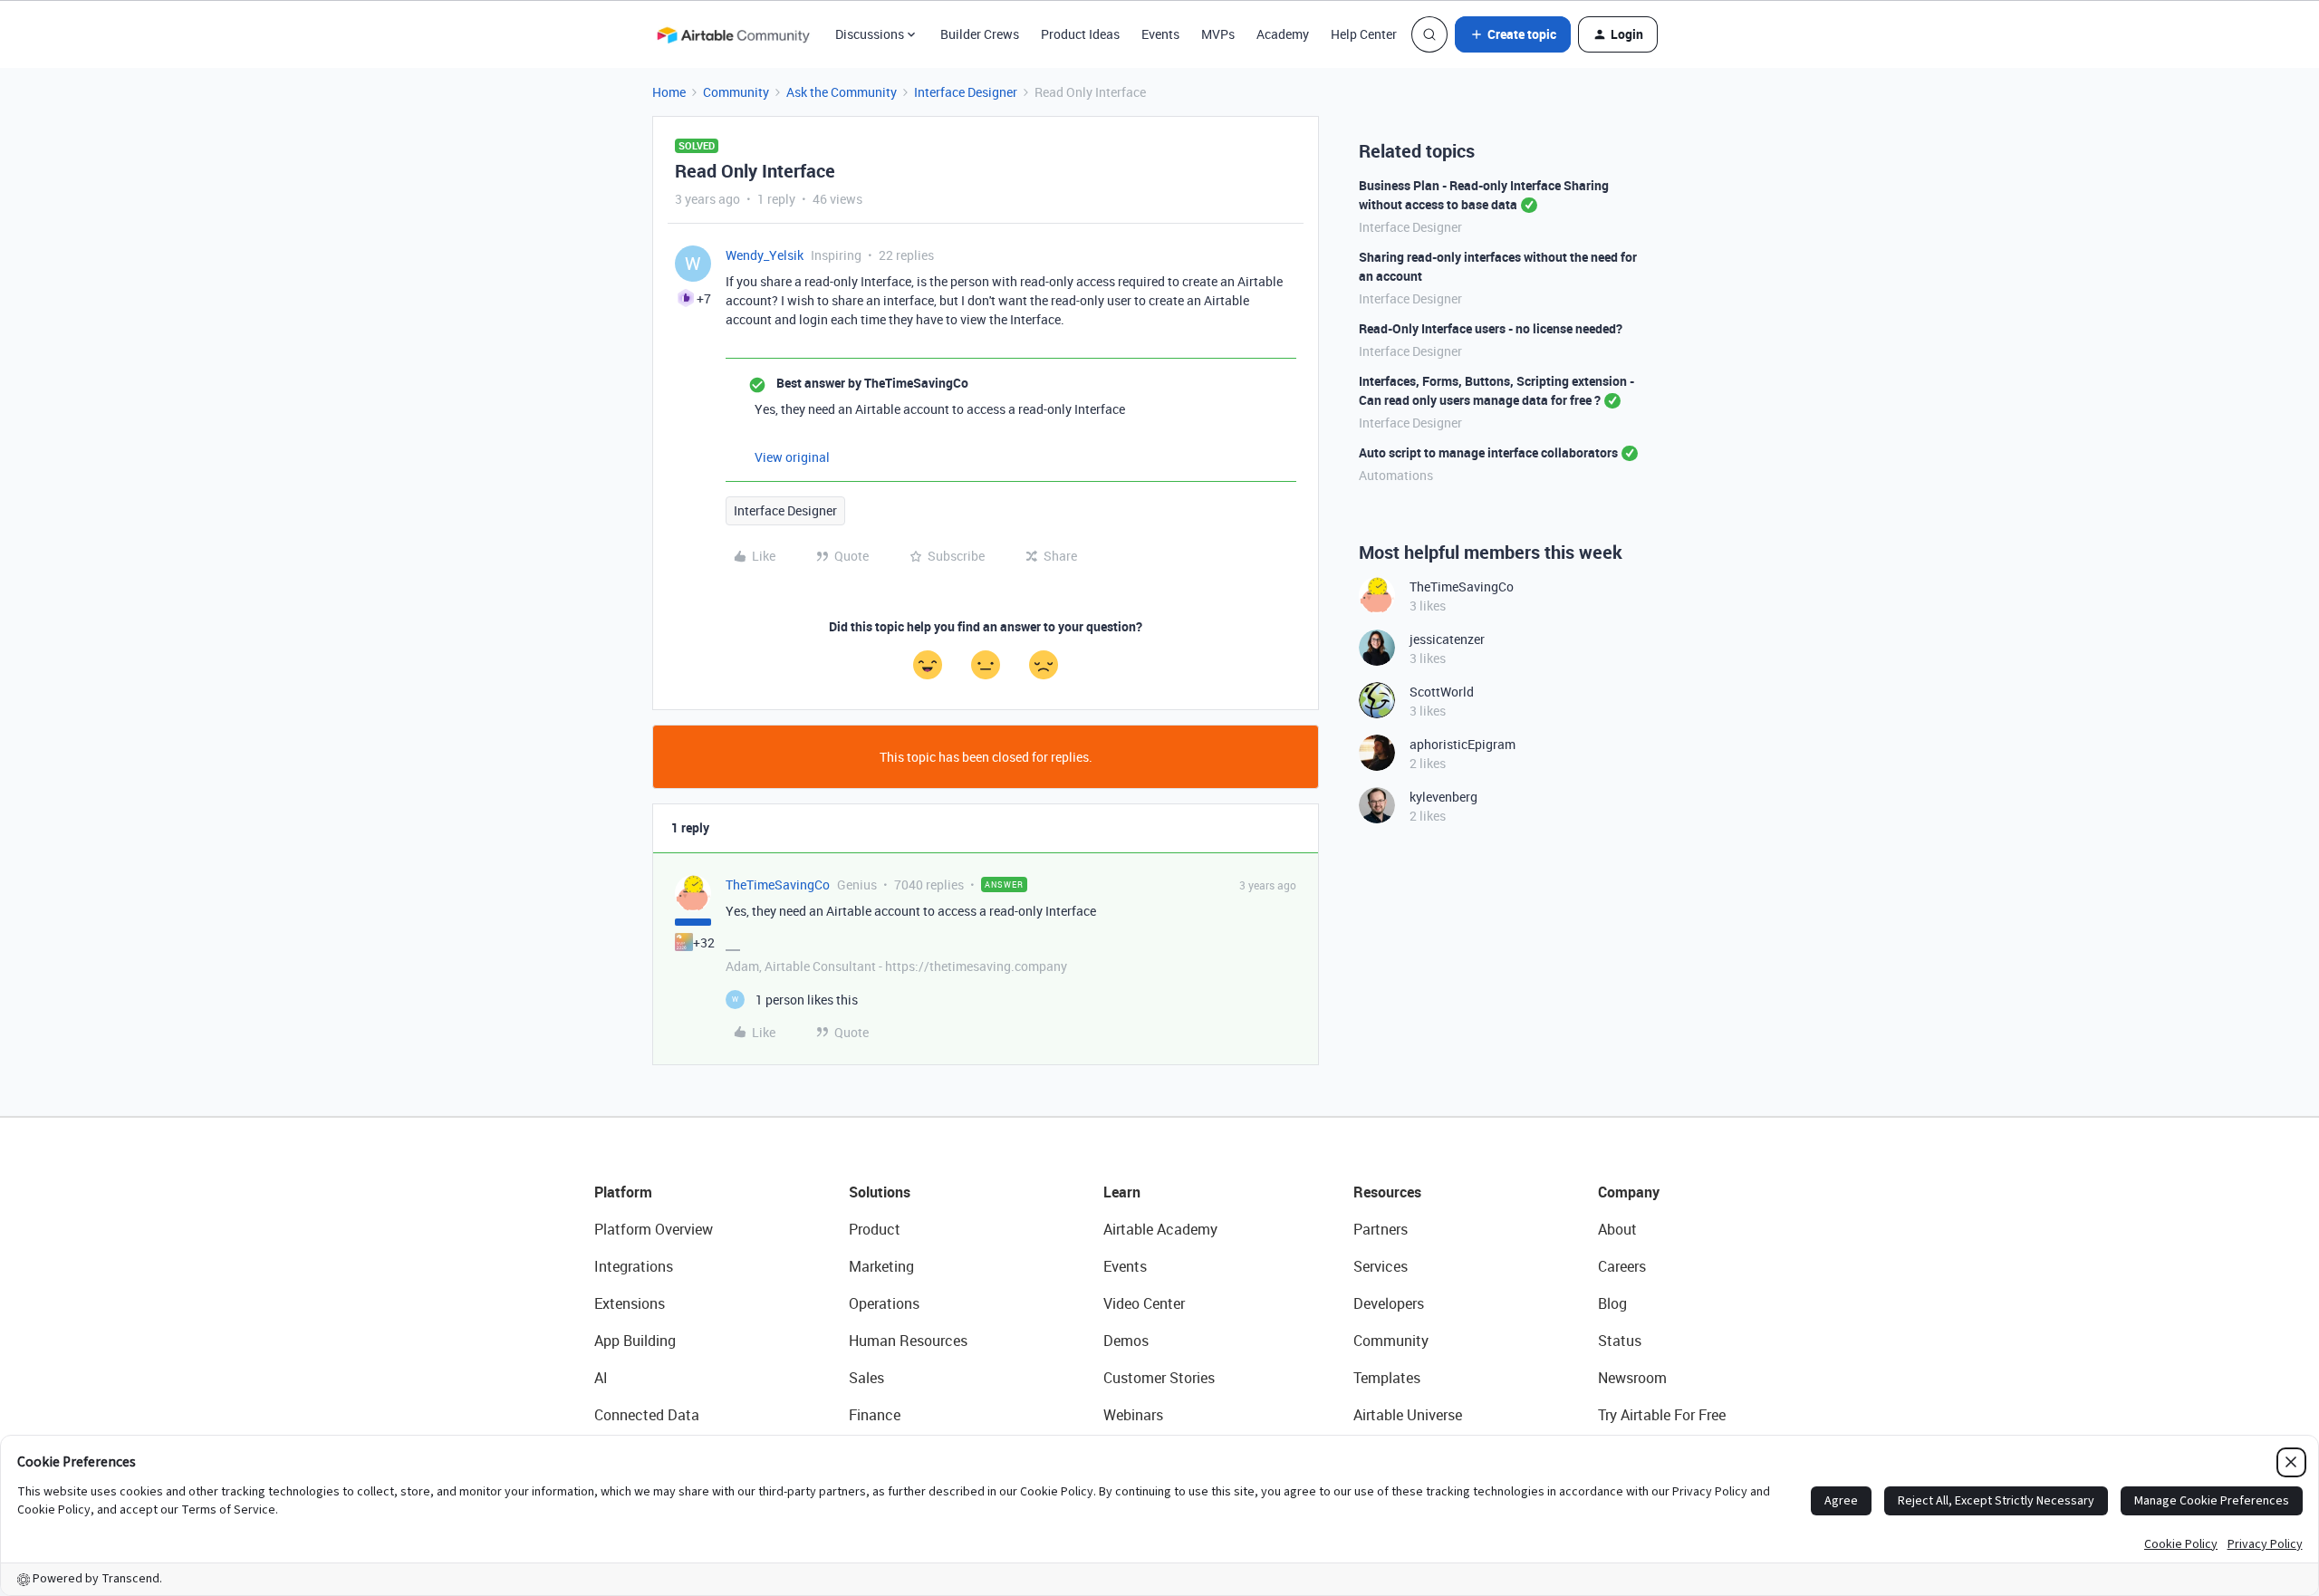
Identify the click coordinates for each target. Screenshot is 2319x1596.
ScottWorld (1442, 692)
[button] (1513, 34)
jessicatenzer (1447, 639)
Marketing (881, 1266)
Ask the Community (842, 92)
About (1617, 1229)
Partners (1381, 1229)
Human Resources (908, 1341)
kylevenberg (1443, 797)
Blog (1612, 1303)
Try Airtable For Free (1662, 1415)
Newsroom (1632, 1378)
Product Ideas (1080, 34)
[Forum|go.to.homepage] (733, 34)
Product (875, 1229)
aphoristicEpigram (1463, 744)
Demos (1126, 1341)
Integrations (634, 1266)
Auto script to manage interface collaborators (1488, 452)
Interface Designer (966, 92)
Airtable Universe (1408, 1415)
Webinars (1133, 1415)
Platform (623, 1192)
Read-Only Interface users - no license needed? (1491, 328)
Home (669, 92)
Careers (1622, 1266)
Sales (866, 1378)
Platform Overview (654, 1229)
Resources (1387, 1192)
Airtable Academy (1160, 1229)
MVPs (1218, 34)
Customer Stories (1159, 1378)
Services (1381, 1266)
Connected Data (647, 1415)
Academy (1283, 34)
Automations (1396, 475)
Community (736, 92)
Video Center (1144, 1303)
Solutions (880, 1192)
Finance (875, 1415)
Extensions (630, 1303)
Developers (1389, 1303)
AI (601, 1378)
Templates (1387, 1378)
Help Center (1364, 34)
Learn (1122, 1192)
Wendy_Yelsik (765, 255)
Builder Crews (980, 34)
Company (1629, 1192)
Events (1160, 34)
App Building (635, 1341)
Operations (884, 1303)
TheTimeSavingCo (778, 885)
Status (1620, 1341)
